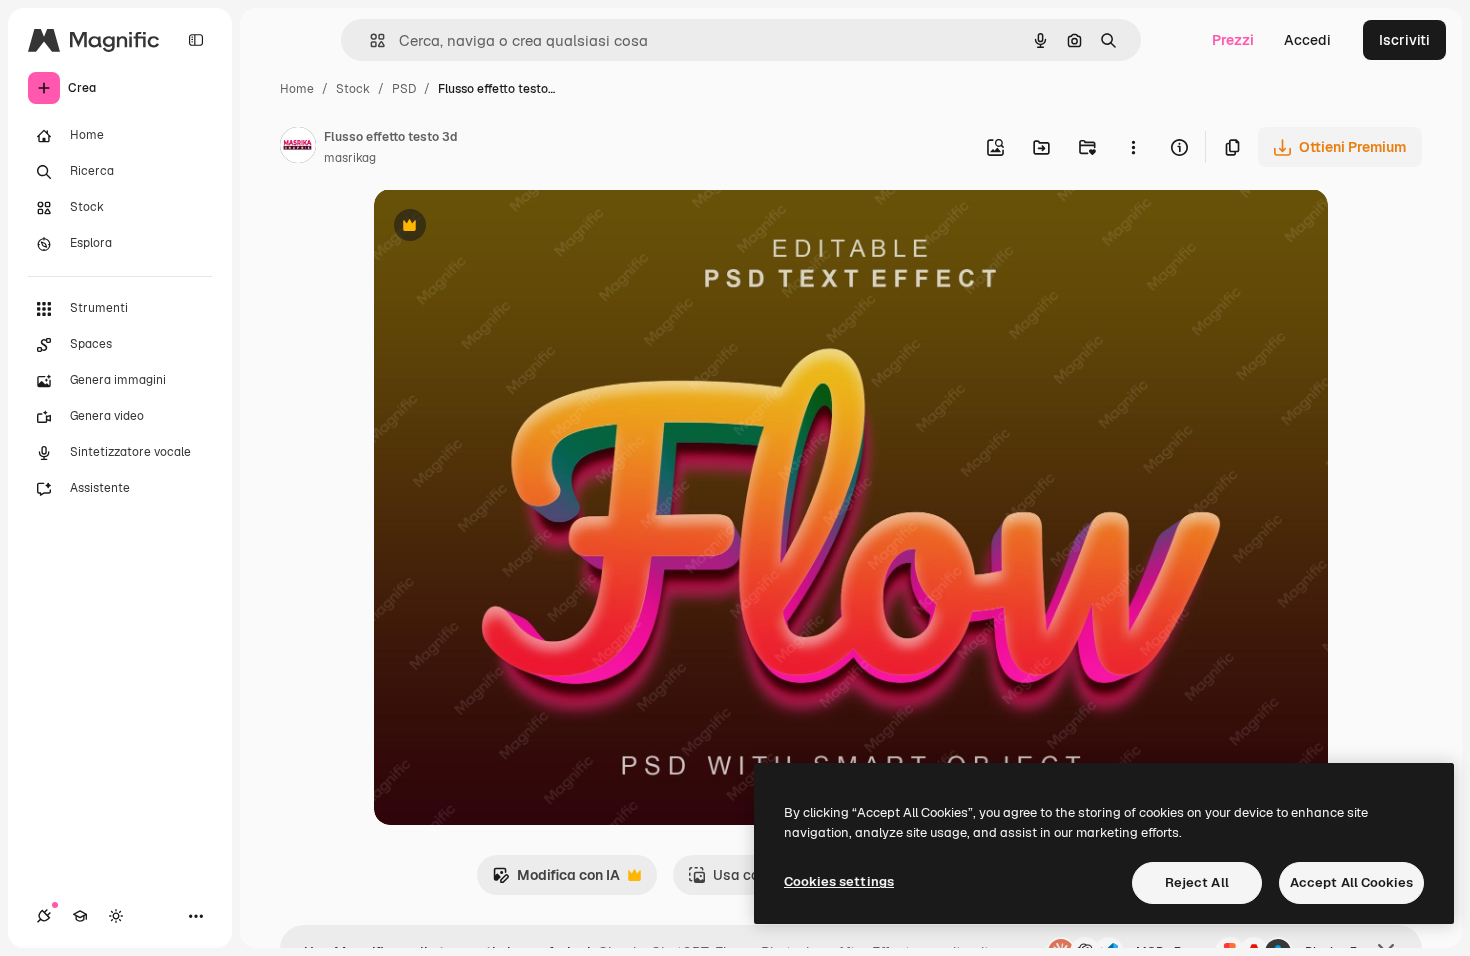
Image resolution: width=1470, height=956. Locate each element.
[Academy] (80, 916)
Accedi (1307, 40)
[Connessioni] (44, 916)
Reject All (1197, 882)
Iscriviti (1404, 40)
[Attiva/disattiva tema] (116, 916)
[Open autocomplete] (369, 40)
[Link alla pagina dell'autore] (298, 148)
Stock (353, 89)
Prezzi (1233, 40)
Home (297, 89)
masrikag (350, 158)
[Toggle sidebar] (196, 40)
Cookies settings (839, 881)
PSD (404, 89)
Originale (506, 227)
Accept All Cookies (1351, 882)
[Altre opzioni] (1133, 147)
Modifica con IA (556, 880)
